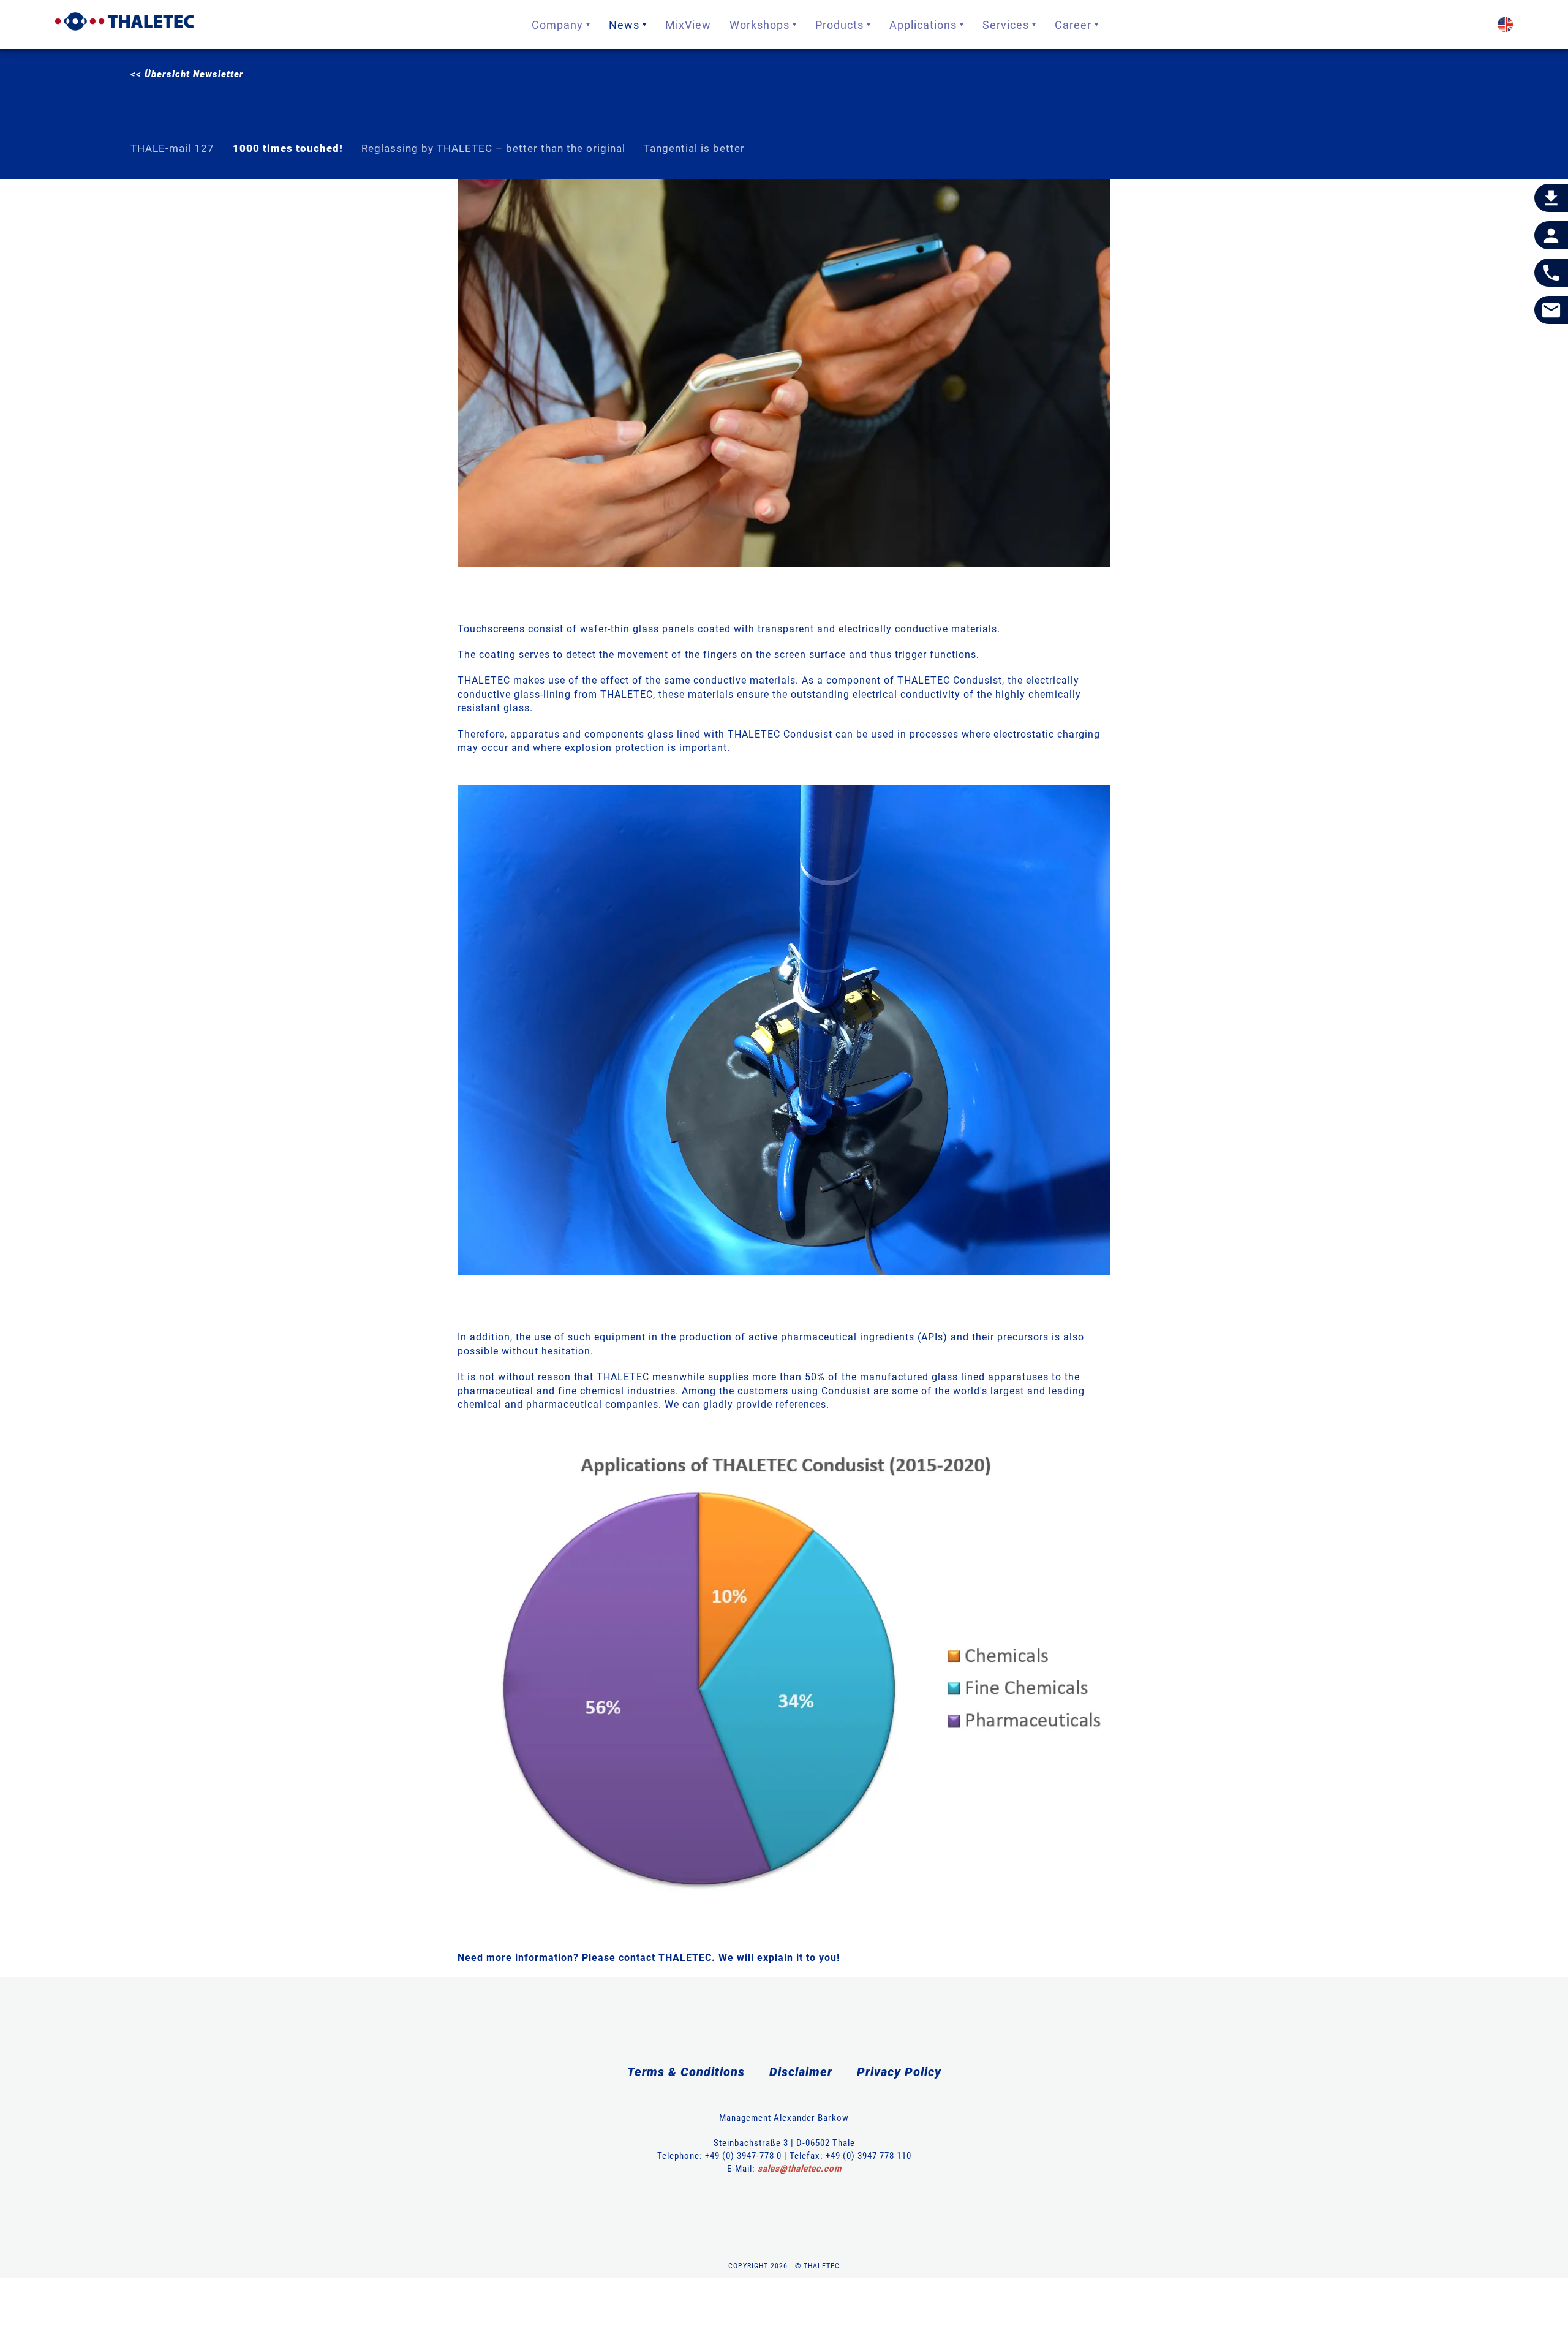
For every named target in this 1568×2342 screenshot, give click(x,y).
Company (557, 25)
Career (1073, 25)
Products (839, 25)
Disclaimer (801, 2072)
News (624, 25)
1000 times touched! (288, 148)
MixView (688, 25)
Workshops (759, 25)
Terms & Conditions (686, 2072)
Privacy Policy (899, 2072)
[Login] (1551, 236)
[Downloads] (1551, 198)
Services (1006, 25)
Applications (923, 25)
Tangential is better (694, 148)
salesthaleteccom (800, 2169)
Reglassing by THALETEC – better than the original (493, 148)
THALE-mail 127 (172, 148)
